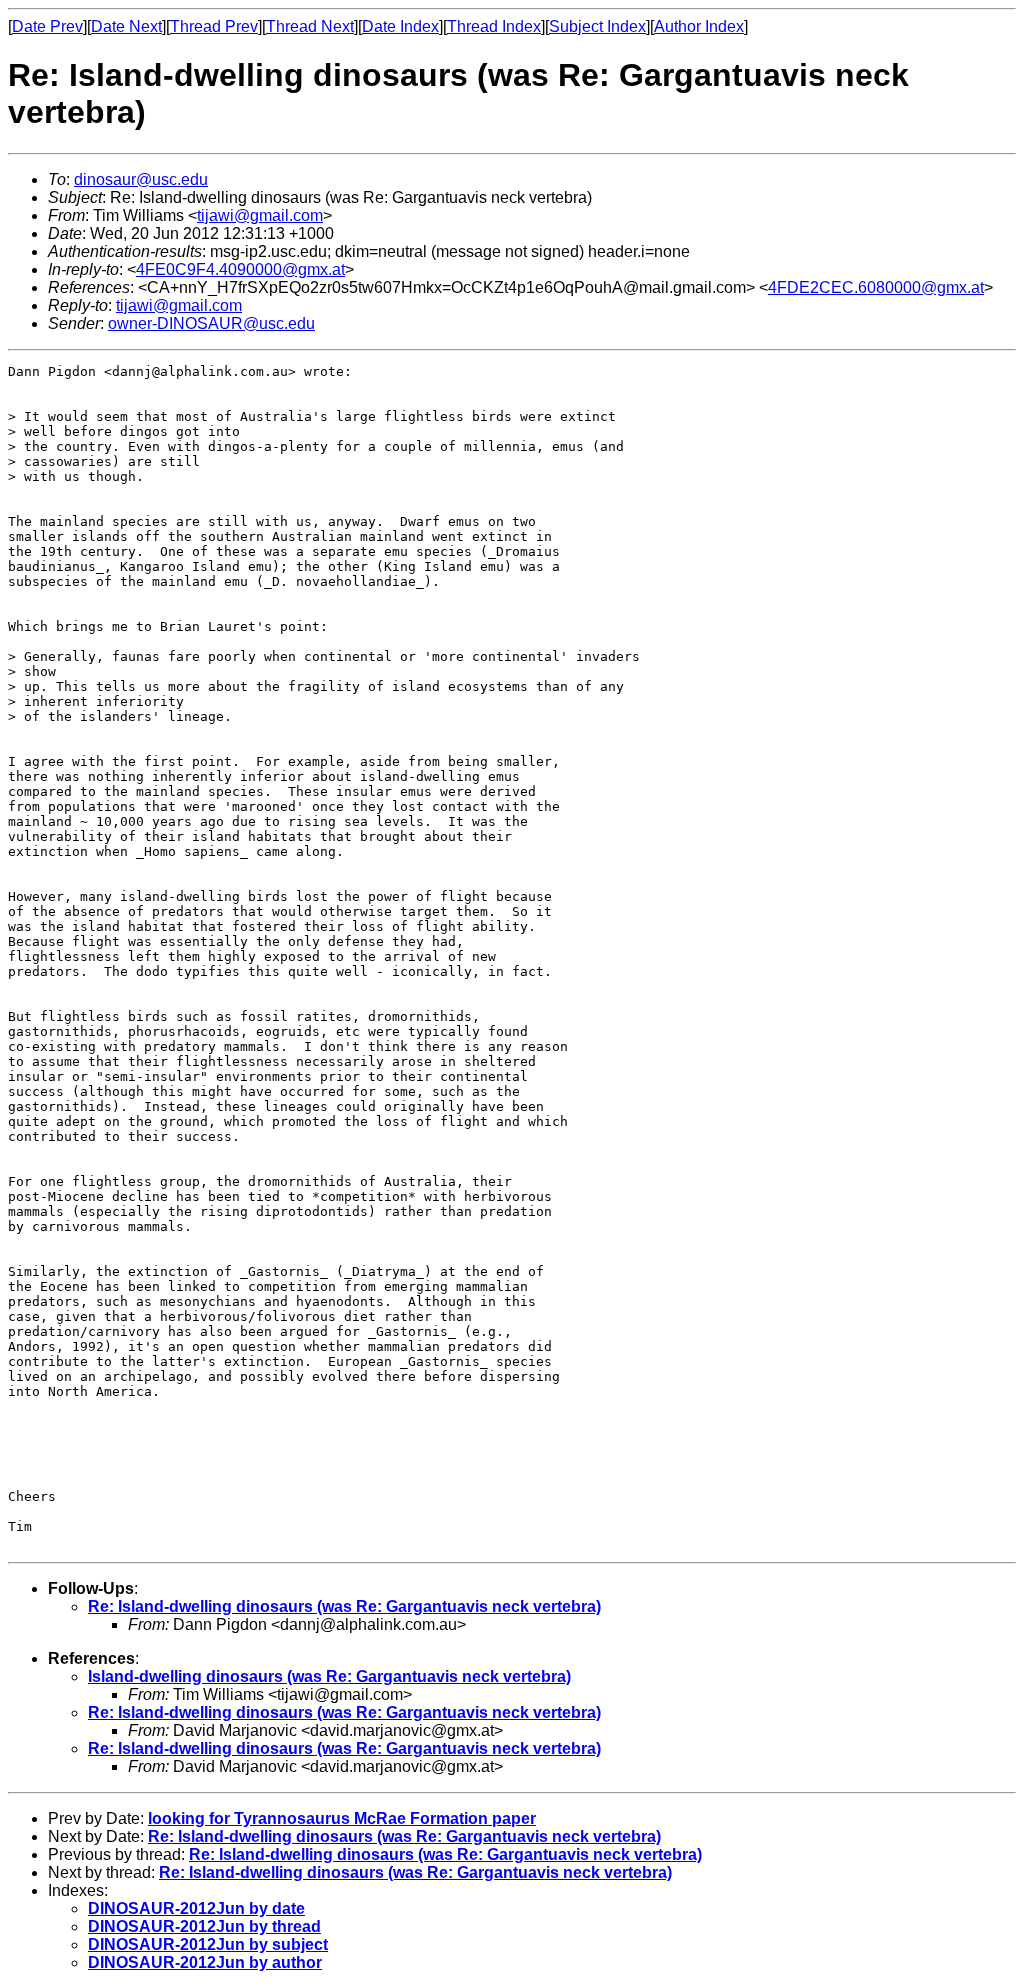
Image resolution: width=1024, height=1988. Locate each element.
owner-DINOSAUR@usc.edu (211, 323)
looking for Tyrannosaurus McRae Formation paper (342, 1818)
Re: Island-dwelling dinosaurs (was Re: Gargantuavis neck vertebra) (344, 1606)
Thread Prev (214, 26)
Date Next (126, 26)
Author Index (699, 26)
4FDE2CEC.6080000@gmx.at (876, 287)
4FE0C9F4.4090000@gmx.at (240, 269)
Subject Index (597, 26)
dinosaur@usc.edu (141, 179)
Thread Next (310, 26)
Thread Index (494, 26)
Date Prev (47, 26)
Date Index (400, 26)
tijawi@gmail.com (260, 215)
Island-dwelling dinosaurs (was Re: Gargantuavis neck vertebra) (329, 1676)
